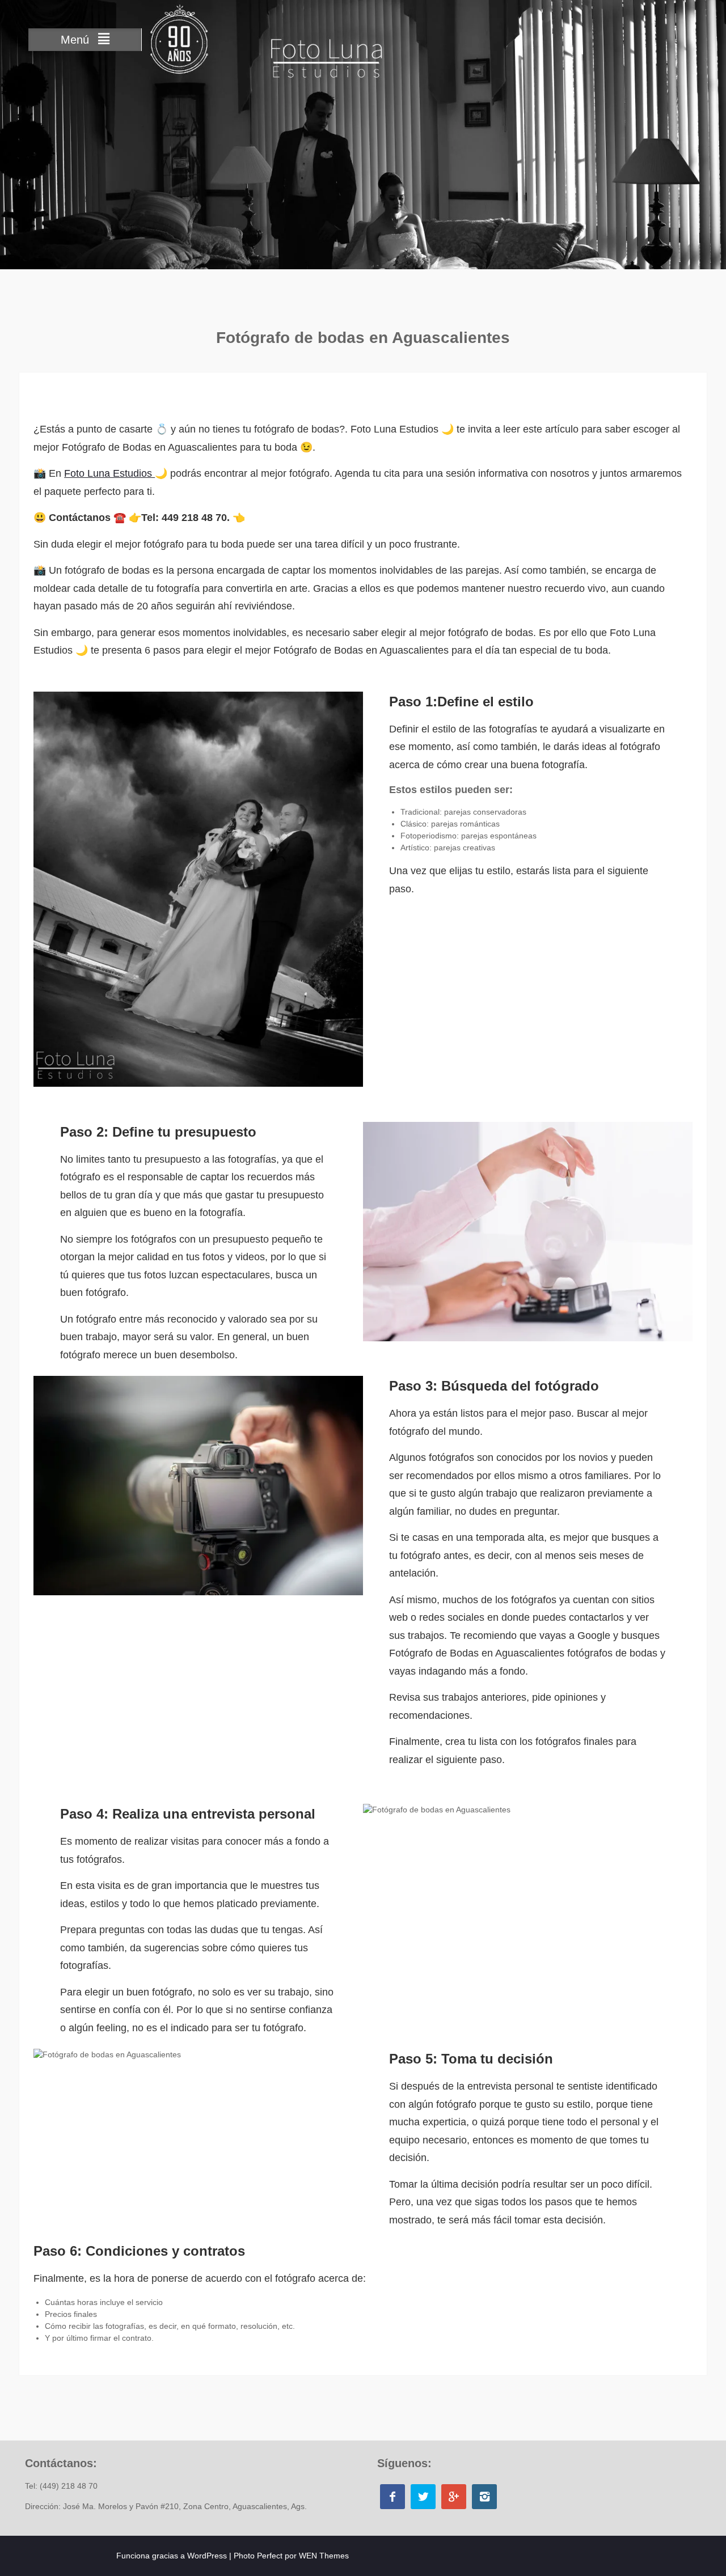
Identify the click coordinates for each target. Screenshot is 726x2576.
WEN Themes (324, 2556)
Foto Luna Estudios (109, 473)
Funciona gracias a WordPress (172, 2556)
